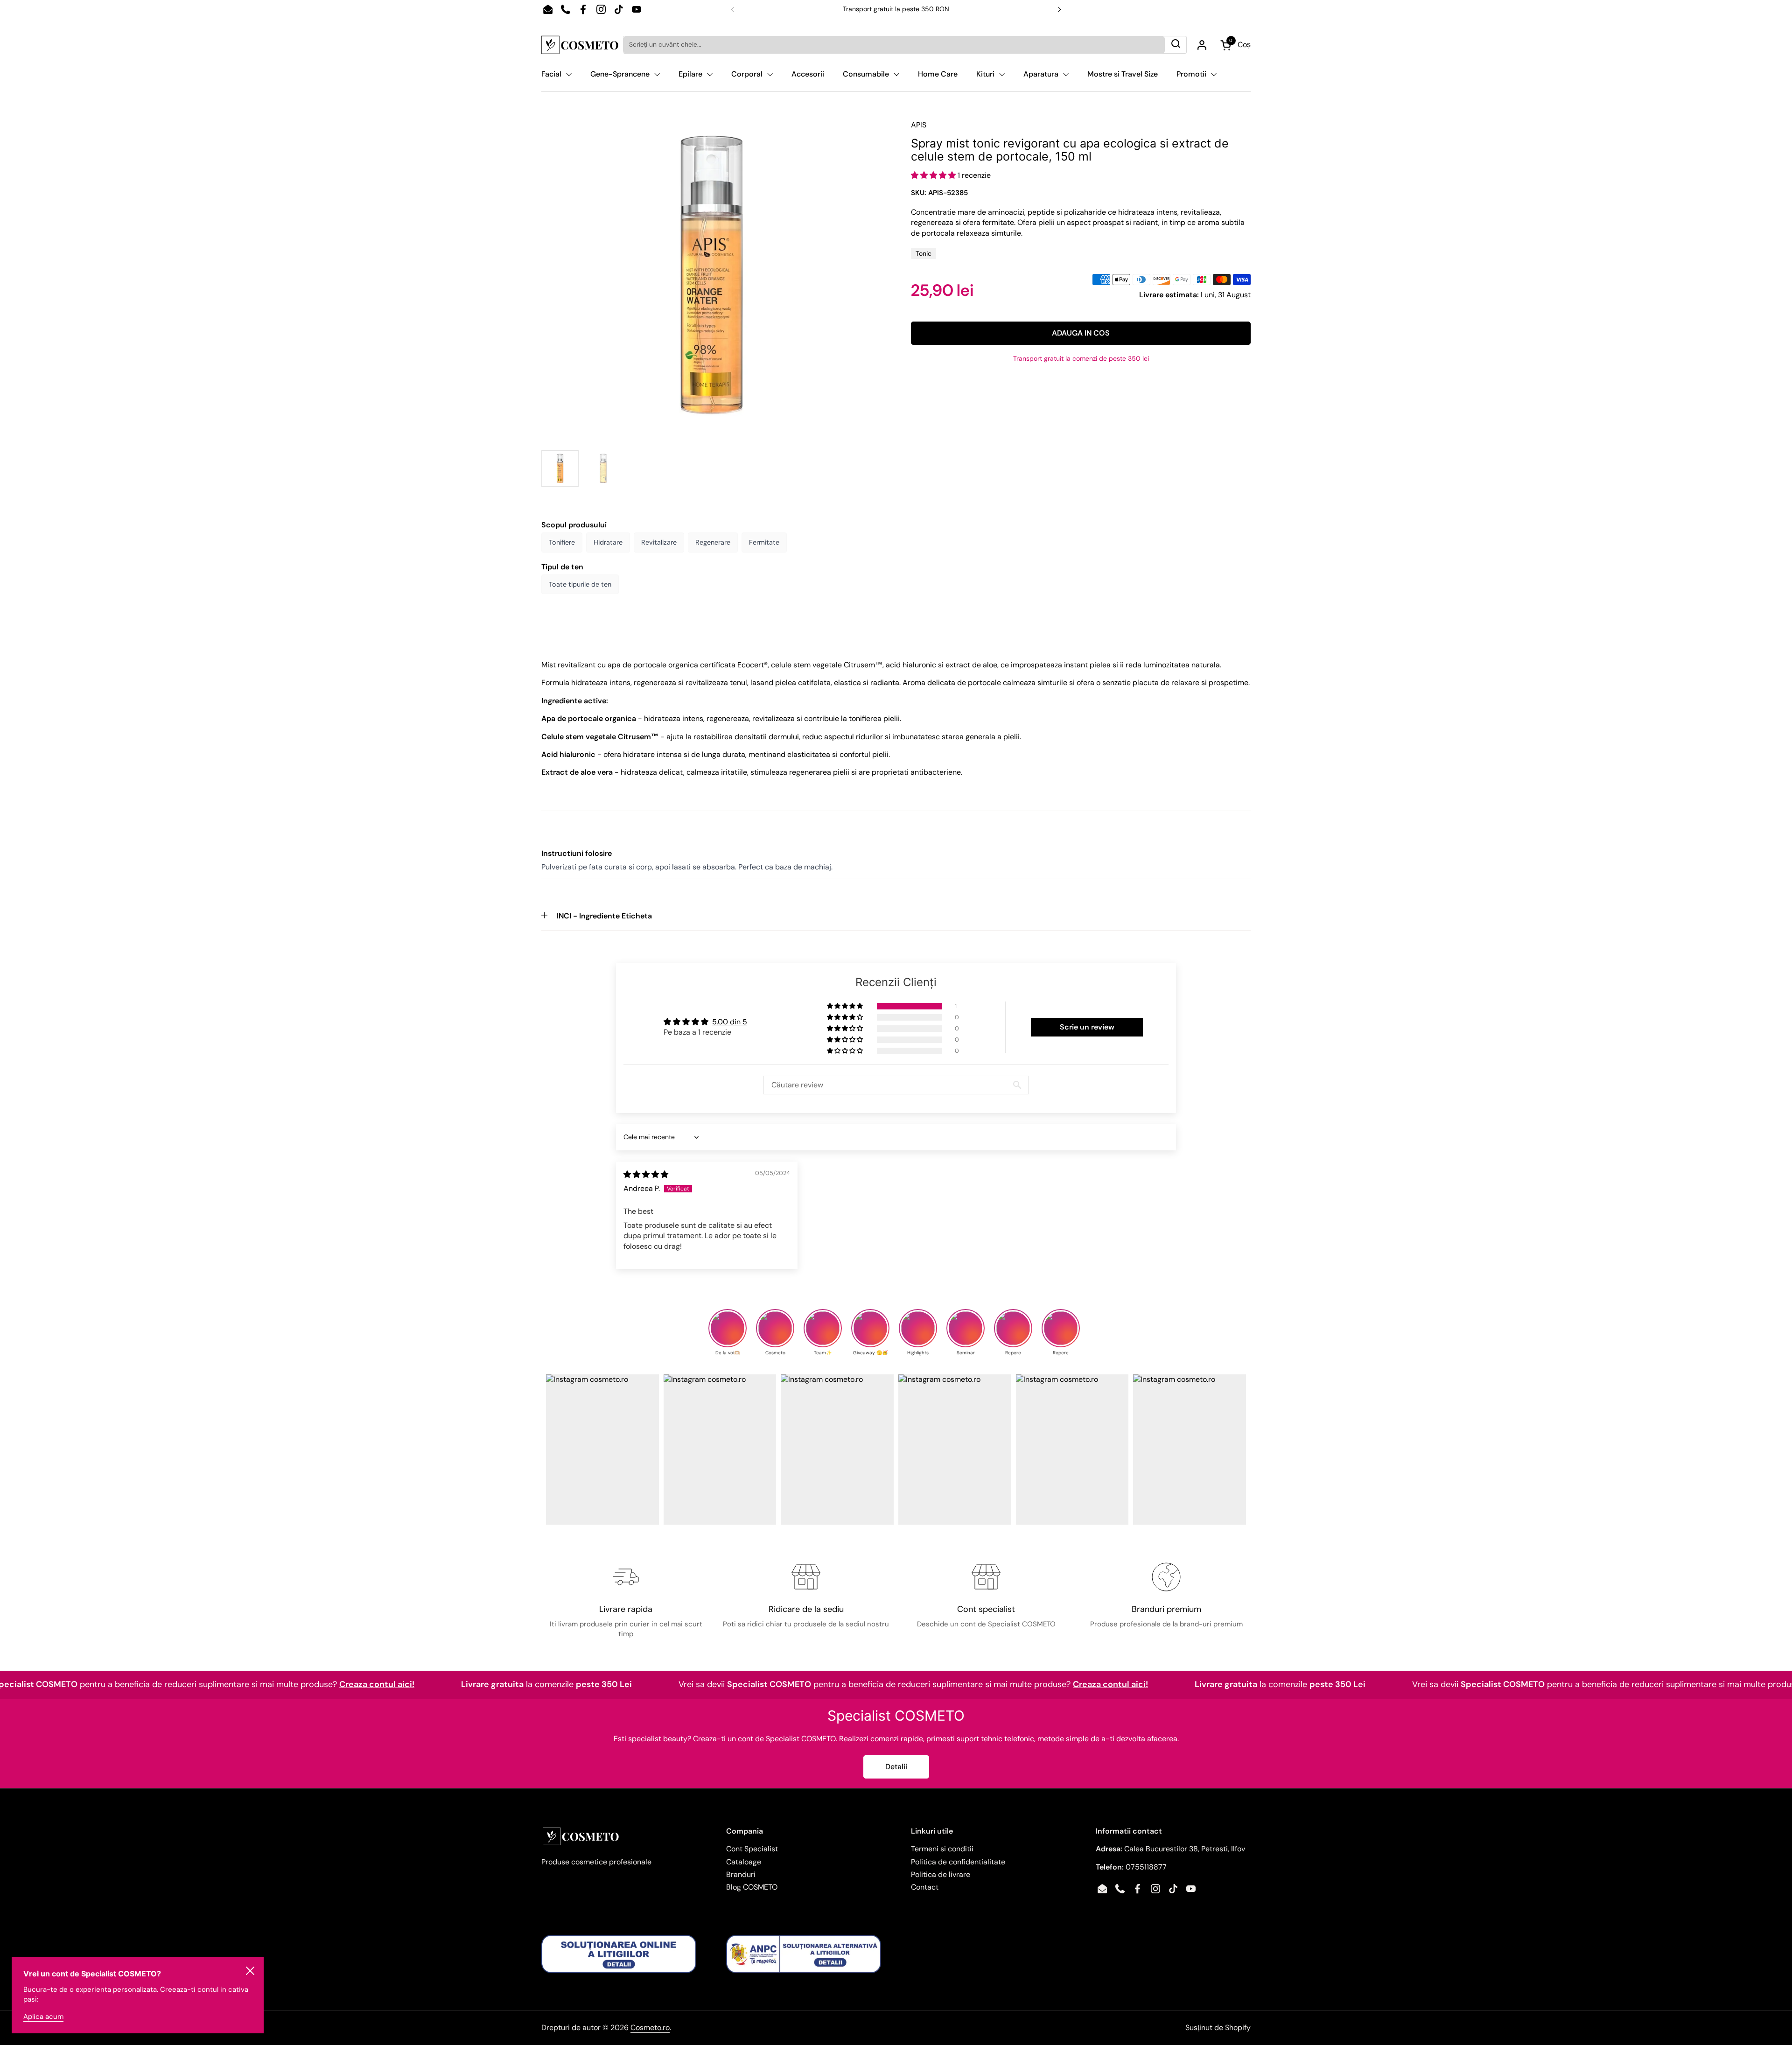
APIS (919, 125)
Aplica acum (43, 2017)
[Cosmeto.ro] (580, 45)
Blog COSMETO (752, 1887)
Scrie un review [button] (1087, 1027)
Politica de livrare (941, 1874)
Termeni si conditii (942, 1849)
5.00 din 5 (730, 1022)
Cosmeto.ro (650, 2027)
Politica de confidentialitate (958, 1862)
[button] (934, 175)
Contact (925, 1887)
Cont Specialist (752, 1849)
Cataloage (744, 1862)
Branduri (741, 1874)
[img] (646, 1174)
